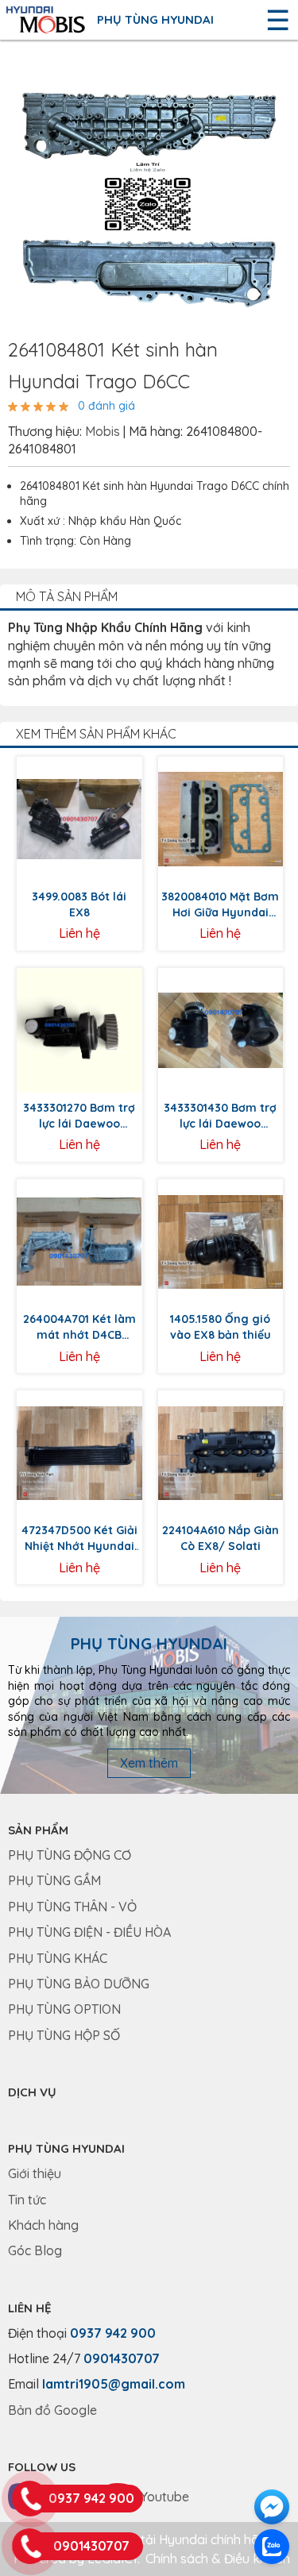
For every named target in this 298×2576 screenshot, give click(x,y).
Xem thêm (149, 1763)
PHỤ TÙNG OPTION (64, 2009)
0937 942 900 (113, 2333)
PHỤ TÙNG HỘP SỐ (64, 2035)
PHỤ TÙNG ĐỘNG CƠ (70, 1855)
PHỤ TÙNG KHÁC (58, 1958)
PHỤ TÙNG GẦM (54, 1880)
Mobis (103, 431)
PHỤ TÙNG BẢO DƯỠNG (79, 1984)
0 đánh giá (106, 406)
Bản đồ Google (52, 2410)
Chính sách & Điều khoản (218, 2559)
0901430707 (122, 2358)
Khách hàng (43, 2225)
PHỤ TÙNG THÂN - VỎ (72, 1907)
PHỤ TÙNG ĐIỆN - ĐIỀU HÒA (89, 1932)
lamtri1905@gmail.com (114, 2384)
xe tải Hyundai (166, 2539)
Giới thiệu (35, 2173)
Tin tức (27, 2200)
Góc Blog (35, 2250)
